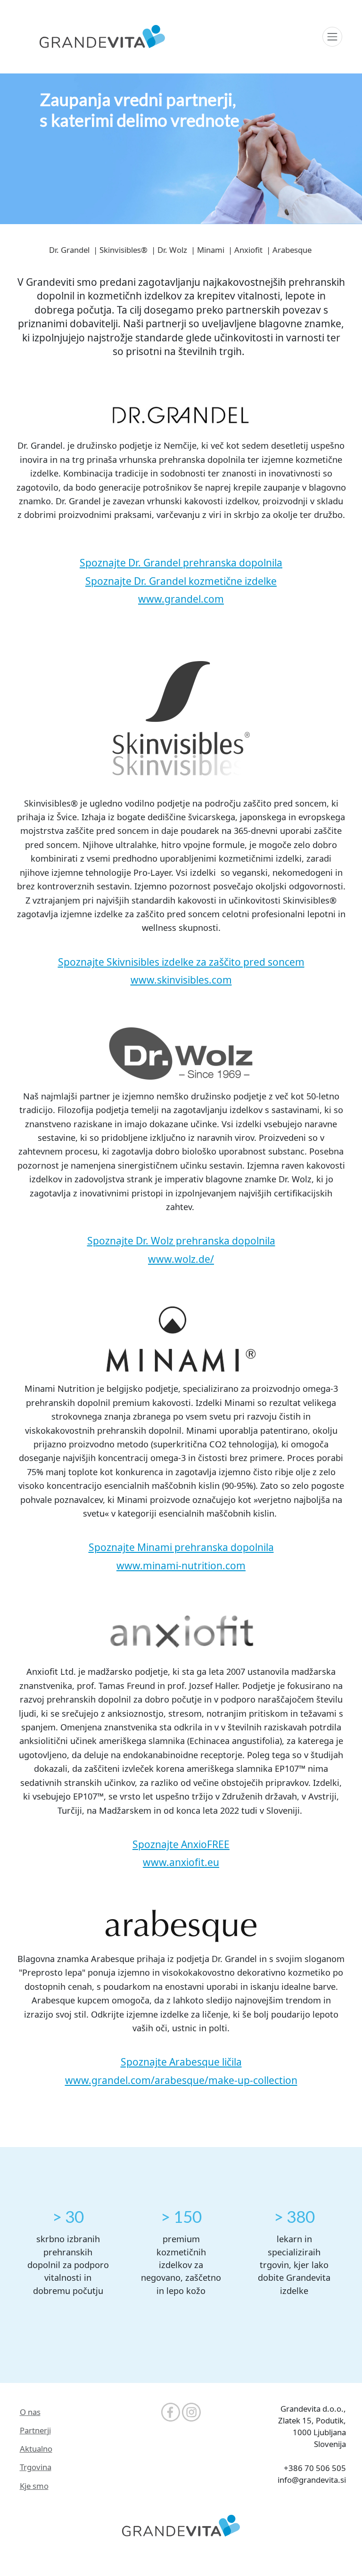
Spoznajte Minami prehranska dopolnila (181, 1547)
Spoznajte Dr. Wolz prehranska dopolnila (181, 1241)
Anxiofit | (251, 250)
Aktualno (36, 2449)
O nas (30, 2412)
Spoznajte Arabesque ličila (181, 2062)
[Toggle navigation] (332, 37)
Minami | (214, 250)
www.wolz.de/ (181, 1259)
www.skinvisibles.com (181, 980)
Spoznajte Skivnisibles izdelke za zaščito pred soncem (181, 962)
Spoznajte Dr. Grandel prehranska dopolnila (181, 563)
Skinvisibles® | (127, 250)
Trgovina (36, 2467)
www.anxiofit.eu (181, 1862)
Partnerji (35, 2430)
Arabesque (293, 250)
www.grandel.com (181, 599)
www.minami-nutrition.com (181, 1566)
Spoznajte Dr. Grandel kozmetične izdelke (181, 581)
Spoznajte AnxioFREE (181, 1844)
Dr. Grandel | (72, 250)
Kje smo (34, 2486)
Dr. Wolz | (175, 250)
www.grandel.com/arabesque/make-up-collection (181, 2080)
